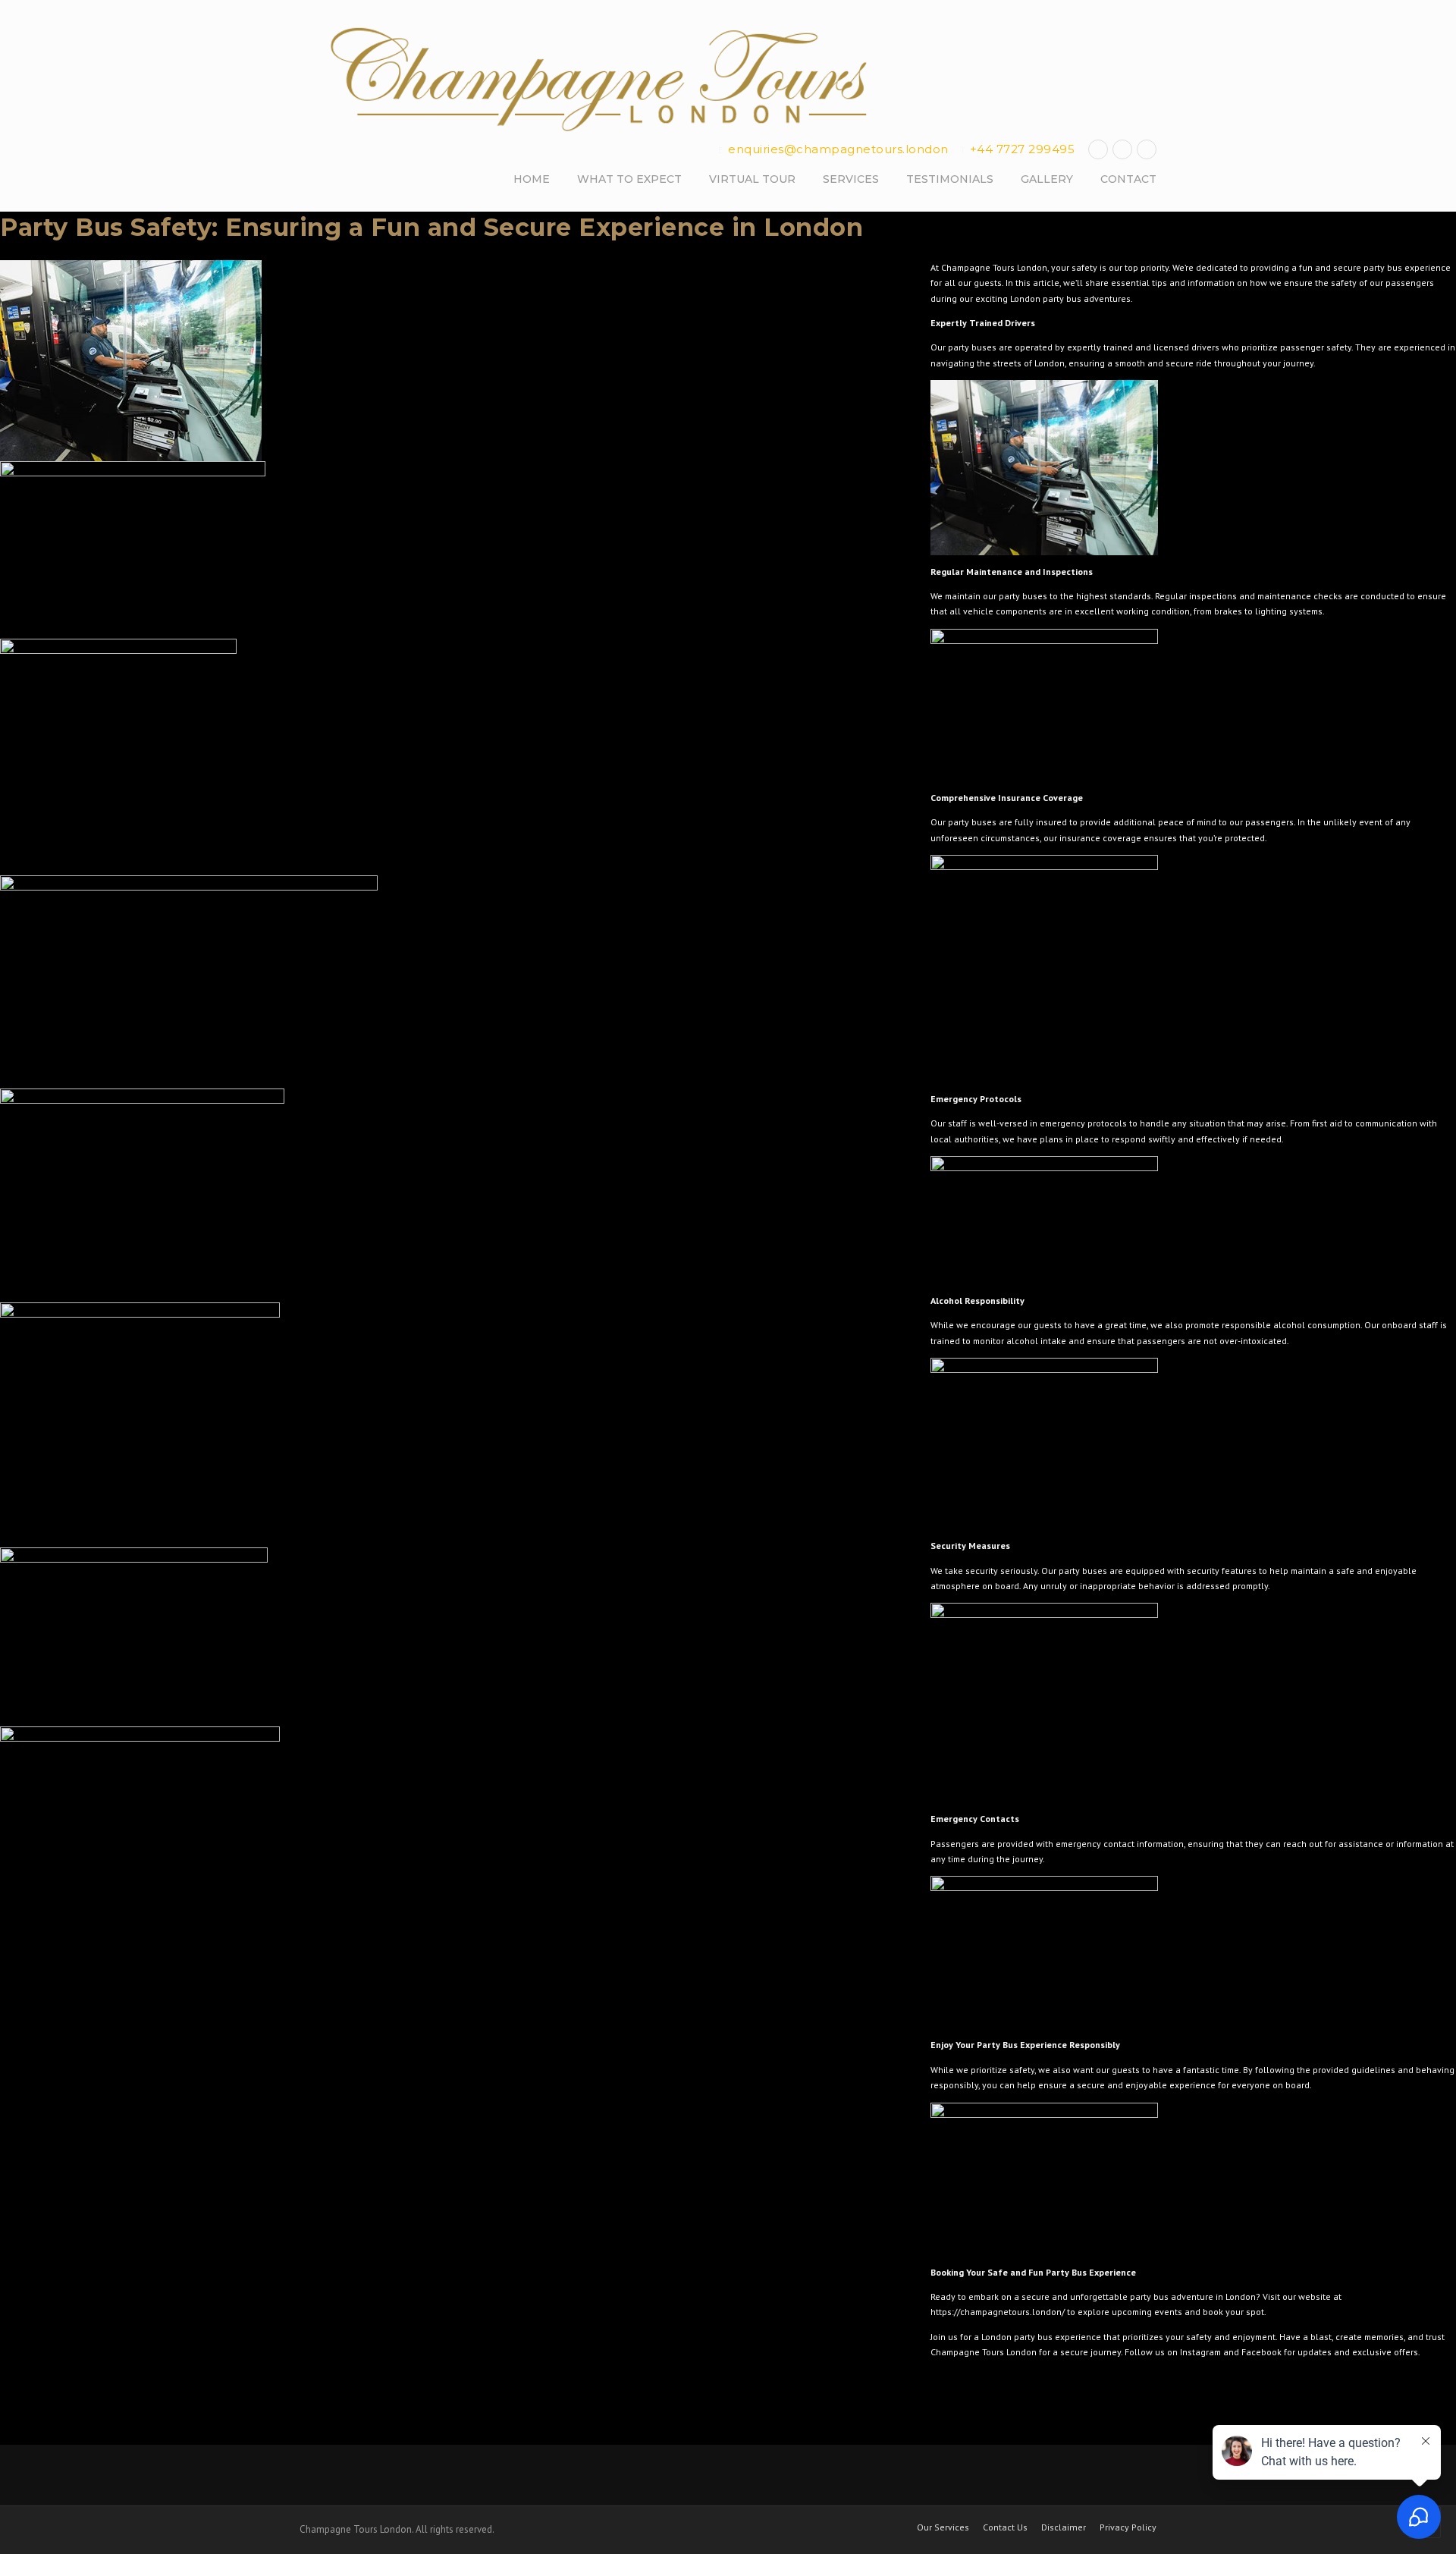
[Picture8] (451, 1821)
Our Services (943, 2527)
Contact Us (1005, 2527)
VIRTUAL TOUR (752, 179)
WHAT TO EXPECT (629, 179)
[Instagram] (1122, 149)
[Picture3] (451, 757)
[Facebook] (1098, 149)
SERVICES (851, 179)
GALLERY (1047, 179)
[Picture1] (451, 361)
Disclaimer (1064, 2527)
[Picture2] (451, 550)
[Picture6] (451, 1425)
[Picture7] (451, 1637)
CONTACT (1128, 179)
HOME (532, 179)
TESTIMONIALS (950, 179)
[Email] (1147, 149)
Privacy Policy (1128, 2527)
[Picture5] (451, 1195)
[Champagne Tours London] (603, 80)
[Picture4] (451, 982)
